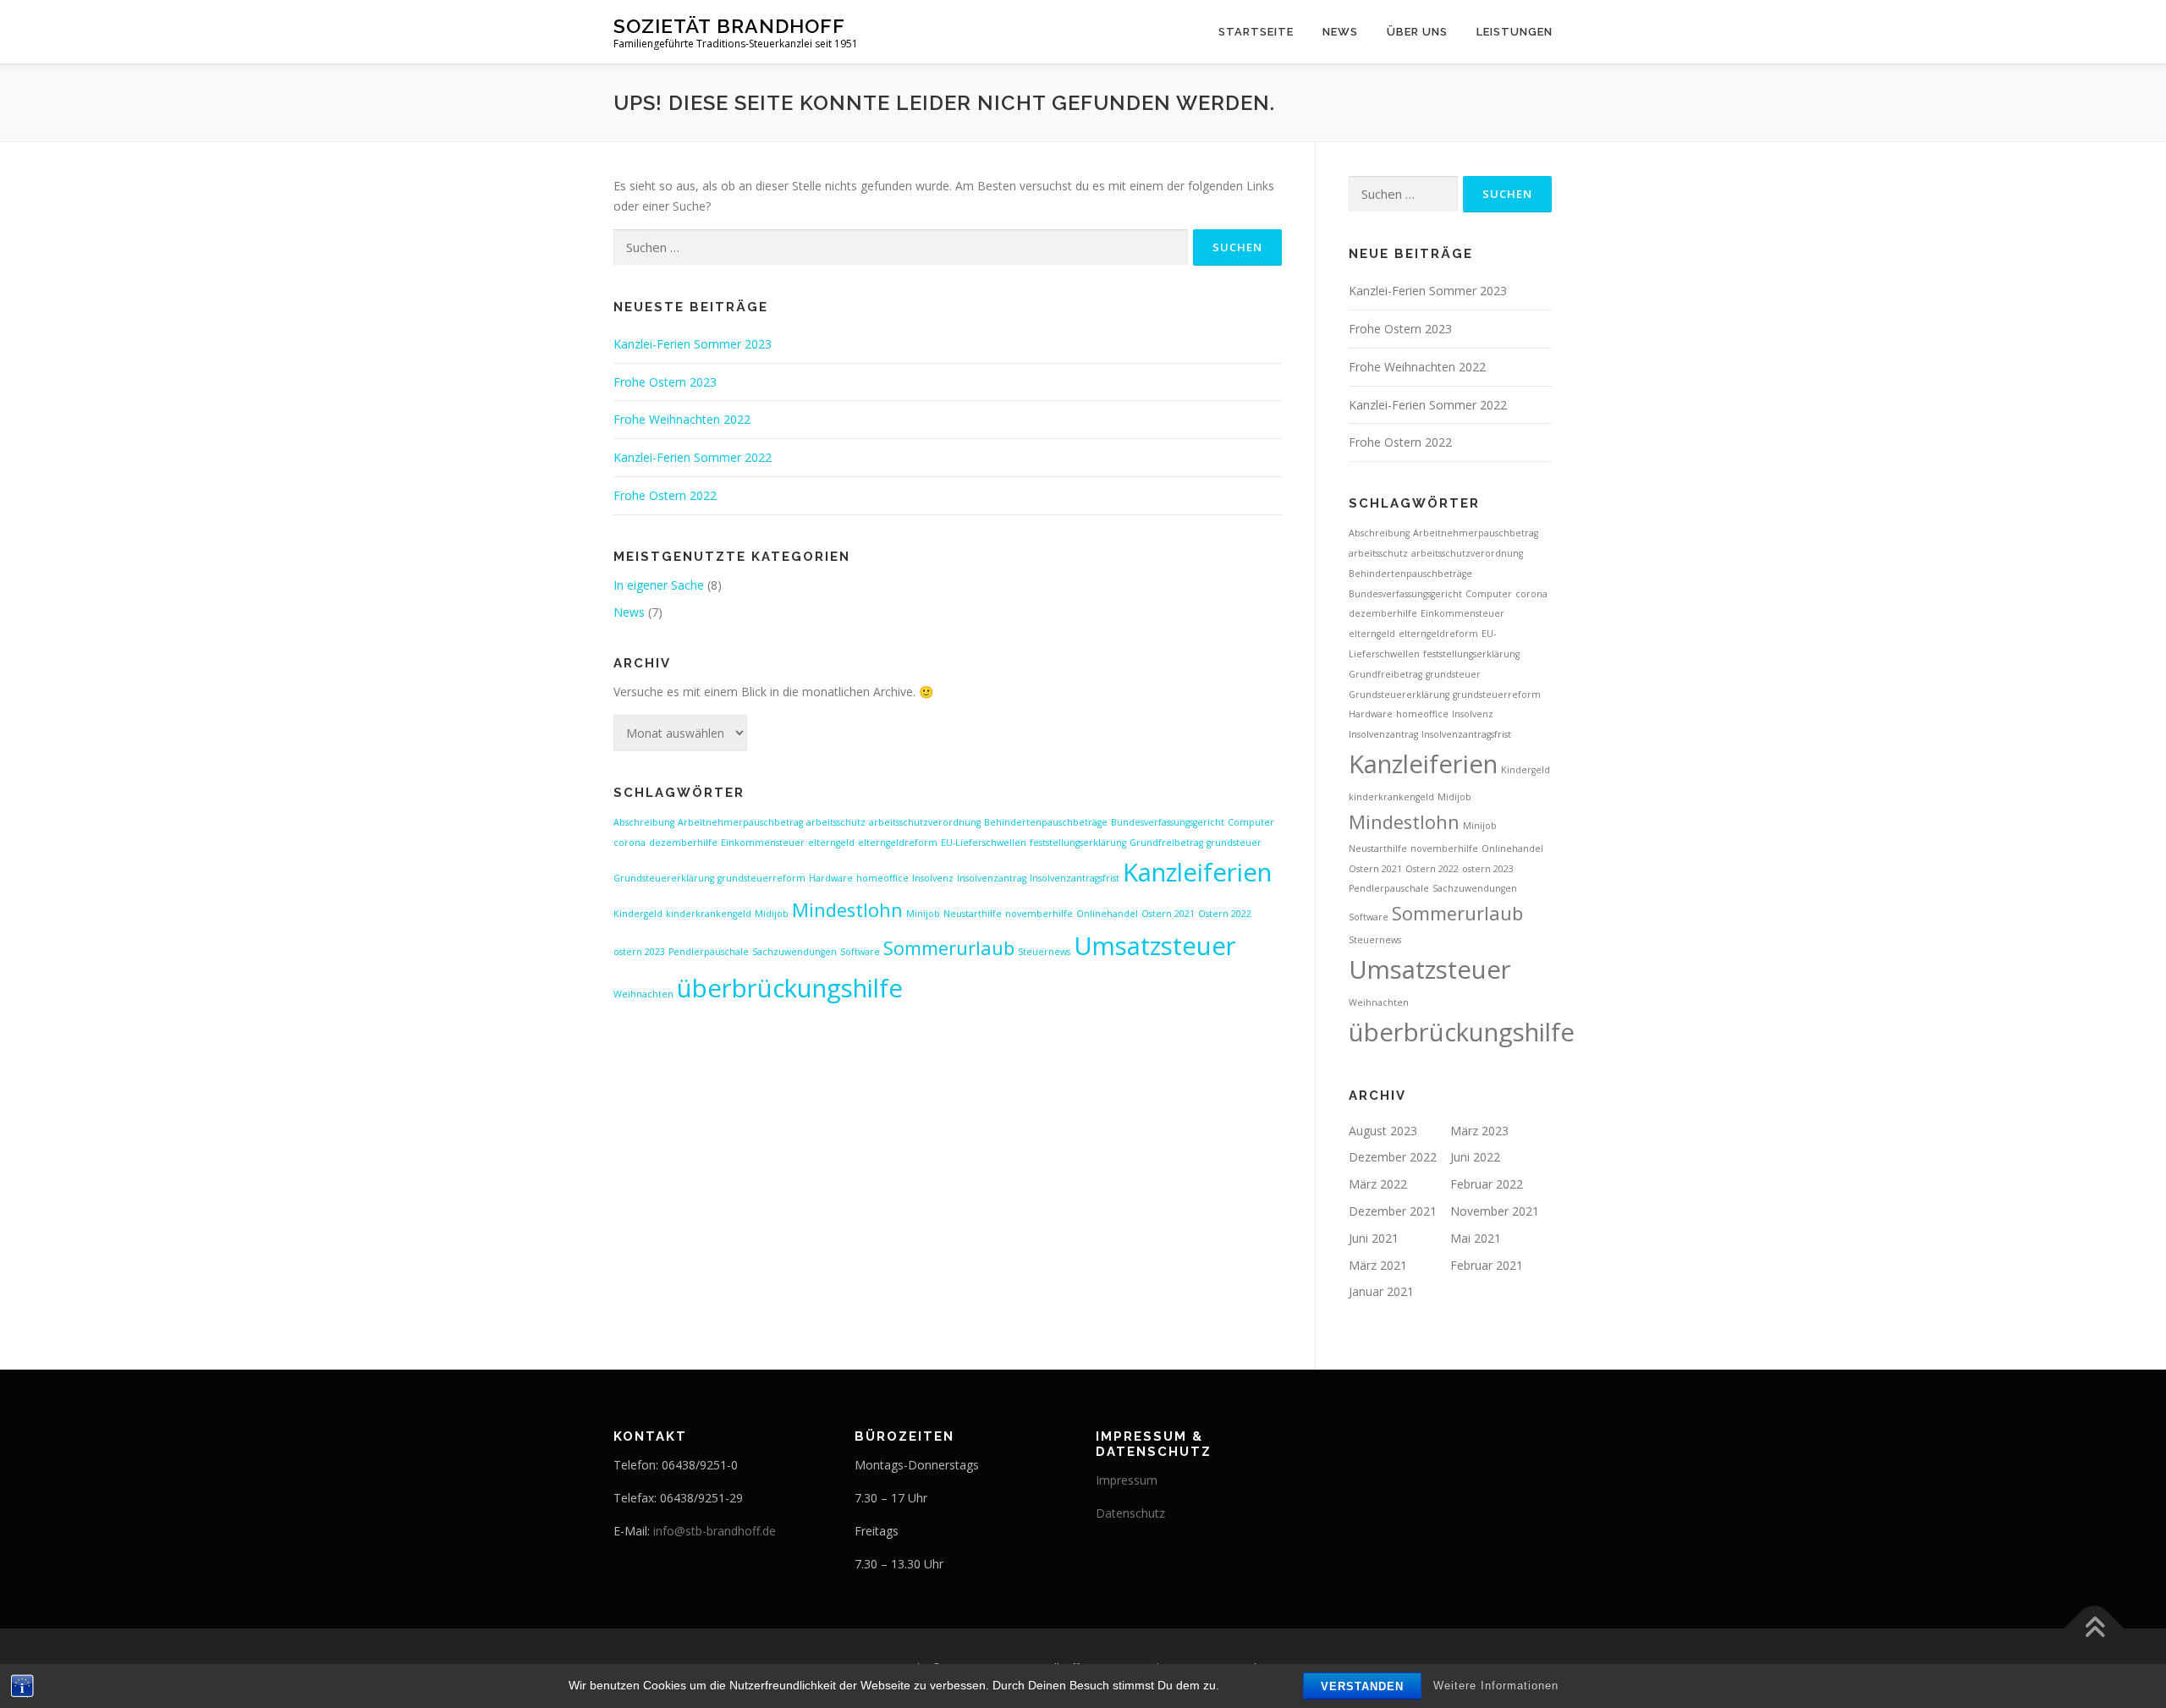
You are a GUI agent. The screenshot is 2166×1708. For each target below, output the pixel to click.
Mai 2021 (1476, 1238)
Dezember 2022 (1393, 1157)
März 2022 (1378, 1184)
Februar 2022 (1487, 1184)
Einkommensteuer (763, 843)
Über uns (1417, 32)
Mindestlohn (847, 910)
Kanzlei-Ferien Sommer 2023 (693, 344)
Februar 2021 (1487, 1265)
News (1340, 32)
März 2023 (1479, 1131)
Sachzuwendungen (794, 952)
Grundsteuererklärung (664, 878)
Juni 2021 (1374, 1238)
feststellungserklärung (1078, 843)
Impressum (1127, 1480)
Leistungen (1515, 32)
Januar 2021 (1381, 1291)
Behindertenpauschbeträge (1046, 822)
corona (629, 843)
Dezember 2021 (1393, 1211)
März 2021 (1378, 1265)
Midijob (772, 914)
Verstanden (1362, 1686)
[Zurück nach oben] (2095, 1629)
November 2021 (1495, 1211)
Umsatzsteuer (1155, 946)
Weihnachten (643, 994)
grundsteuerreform (761, 878)
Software (860, 952)
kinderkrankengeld (709, 914)
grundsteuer (1234, 843)
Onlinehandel (1107, 914)
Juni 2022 (1475, 1157)
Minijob (923, 914)
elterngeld (831, 843)
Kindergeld (638, 914)
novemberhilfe (1039, 914)
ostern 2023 (639, 952)
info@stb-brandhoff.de (715, 1531)
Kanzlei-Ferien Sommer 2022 (693, 457)
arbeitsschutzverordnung (925, 822)
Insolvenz (933, 878)
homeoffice (882, 878)
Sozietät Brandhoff (729, 26)
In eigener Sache (659, 585)
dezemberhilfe (683, 843)
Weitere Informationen (1496, 1686)
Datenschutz (1130, 1513)
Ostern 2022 (1225, 914)
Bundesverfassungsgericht (1168, 822)
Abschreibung (644, 822)
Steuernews (1044, 952)
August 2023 (1383, 1131)
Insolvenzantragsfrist (1075, 878)
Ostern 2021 (1168, 914)
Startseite (1256, 32)
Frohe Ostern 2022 (665, 495)
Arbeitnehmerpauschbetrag (740, 822)
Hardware (831, 878)
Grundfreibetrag (1166, 843)
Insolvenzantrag (992, 878)
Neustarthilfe (973, 914)
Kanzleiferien (1197, 872)
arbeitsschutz (836, 822)
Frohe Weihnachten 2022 (682, 419)
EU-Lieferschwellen (984, 843)
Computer (1251, 822)
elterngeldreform (898, 843)
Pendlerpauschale (709, 952)
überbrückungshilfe (790, 988)
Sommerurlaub (949, 948)
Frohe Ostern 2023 (665, 382)
